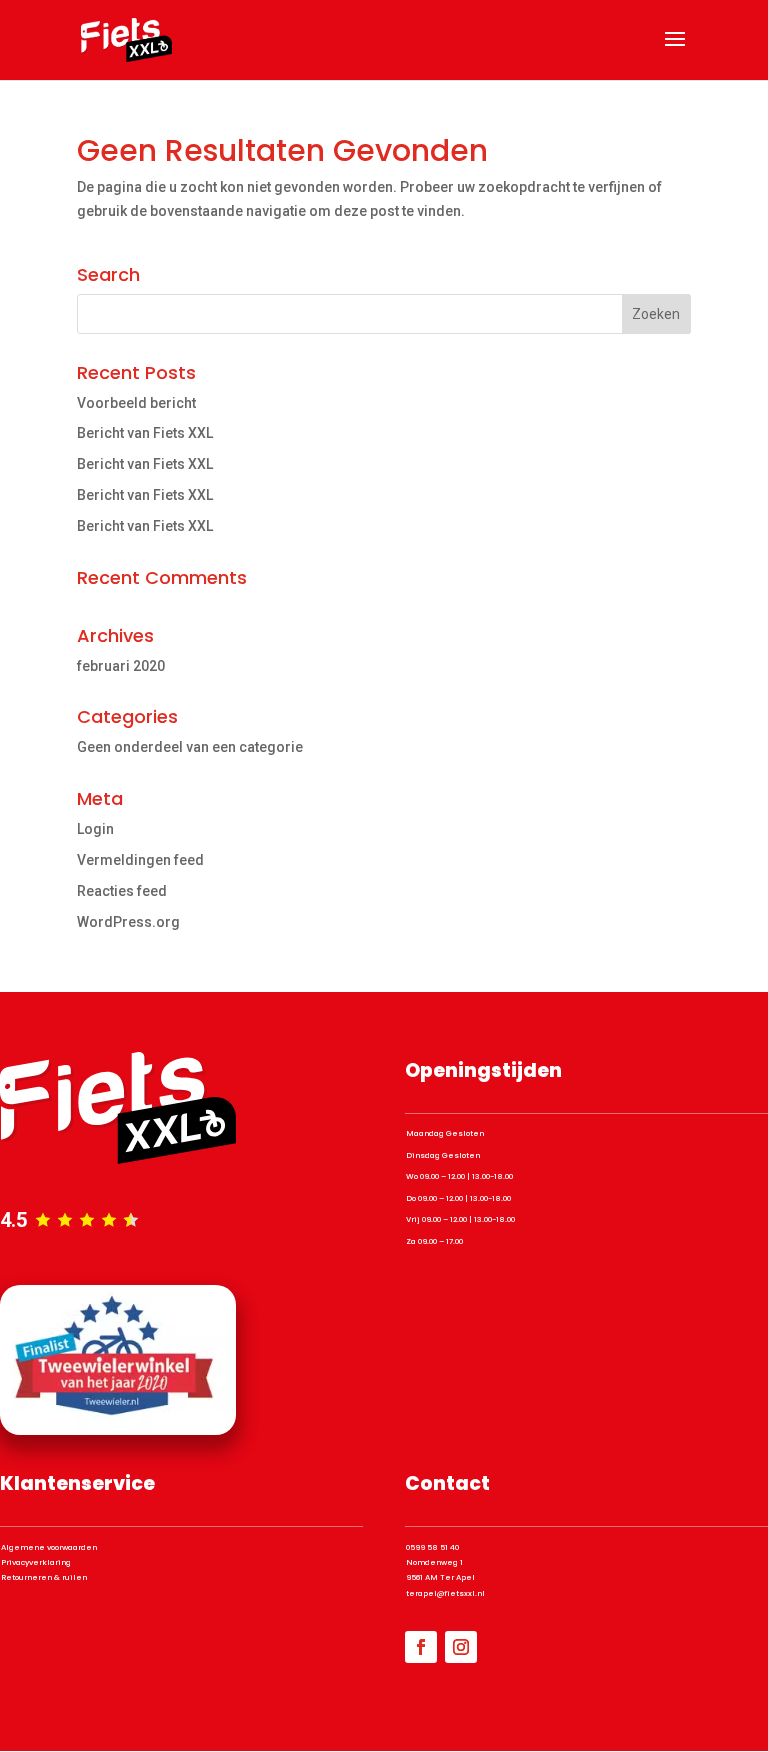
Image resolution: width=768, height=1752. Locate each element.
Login (95, 829)
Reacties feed (122, 891)
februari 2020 (121, 666)
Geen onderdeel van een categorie (190, 747)
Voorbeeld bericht (136, 403)
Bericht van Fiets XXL (145, 433)
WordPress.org (128, 922)
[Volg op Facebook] (421, 1647)
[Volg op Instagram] (461, 1647)
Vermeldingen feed (140, 860)
